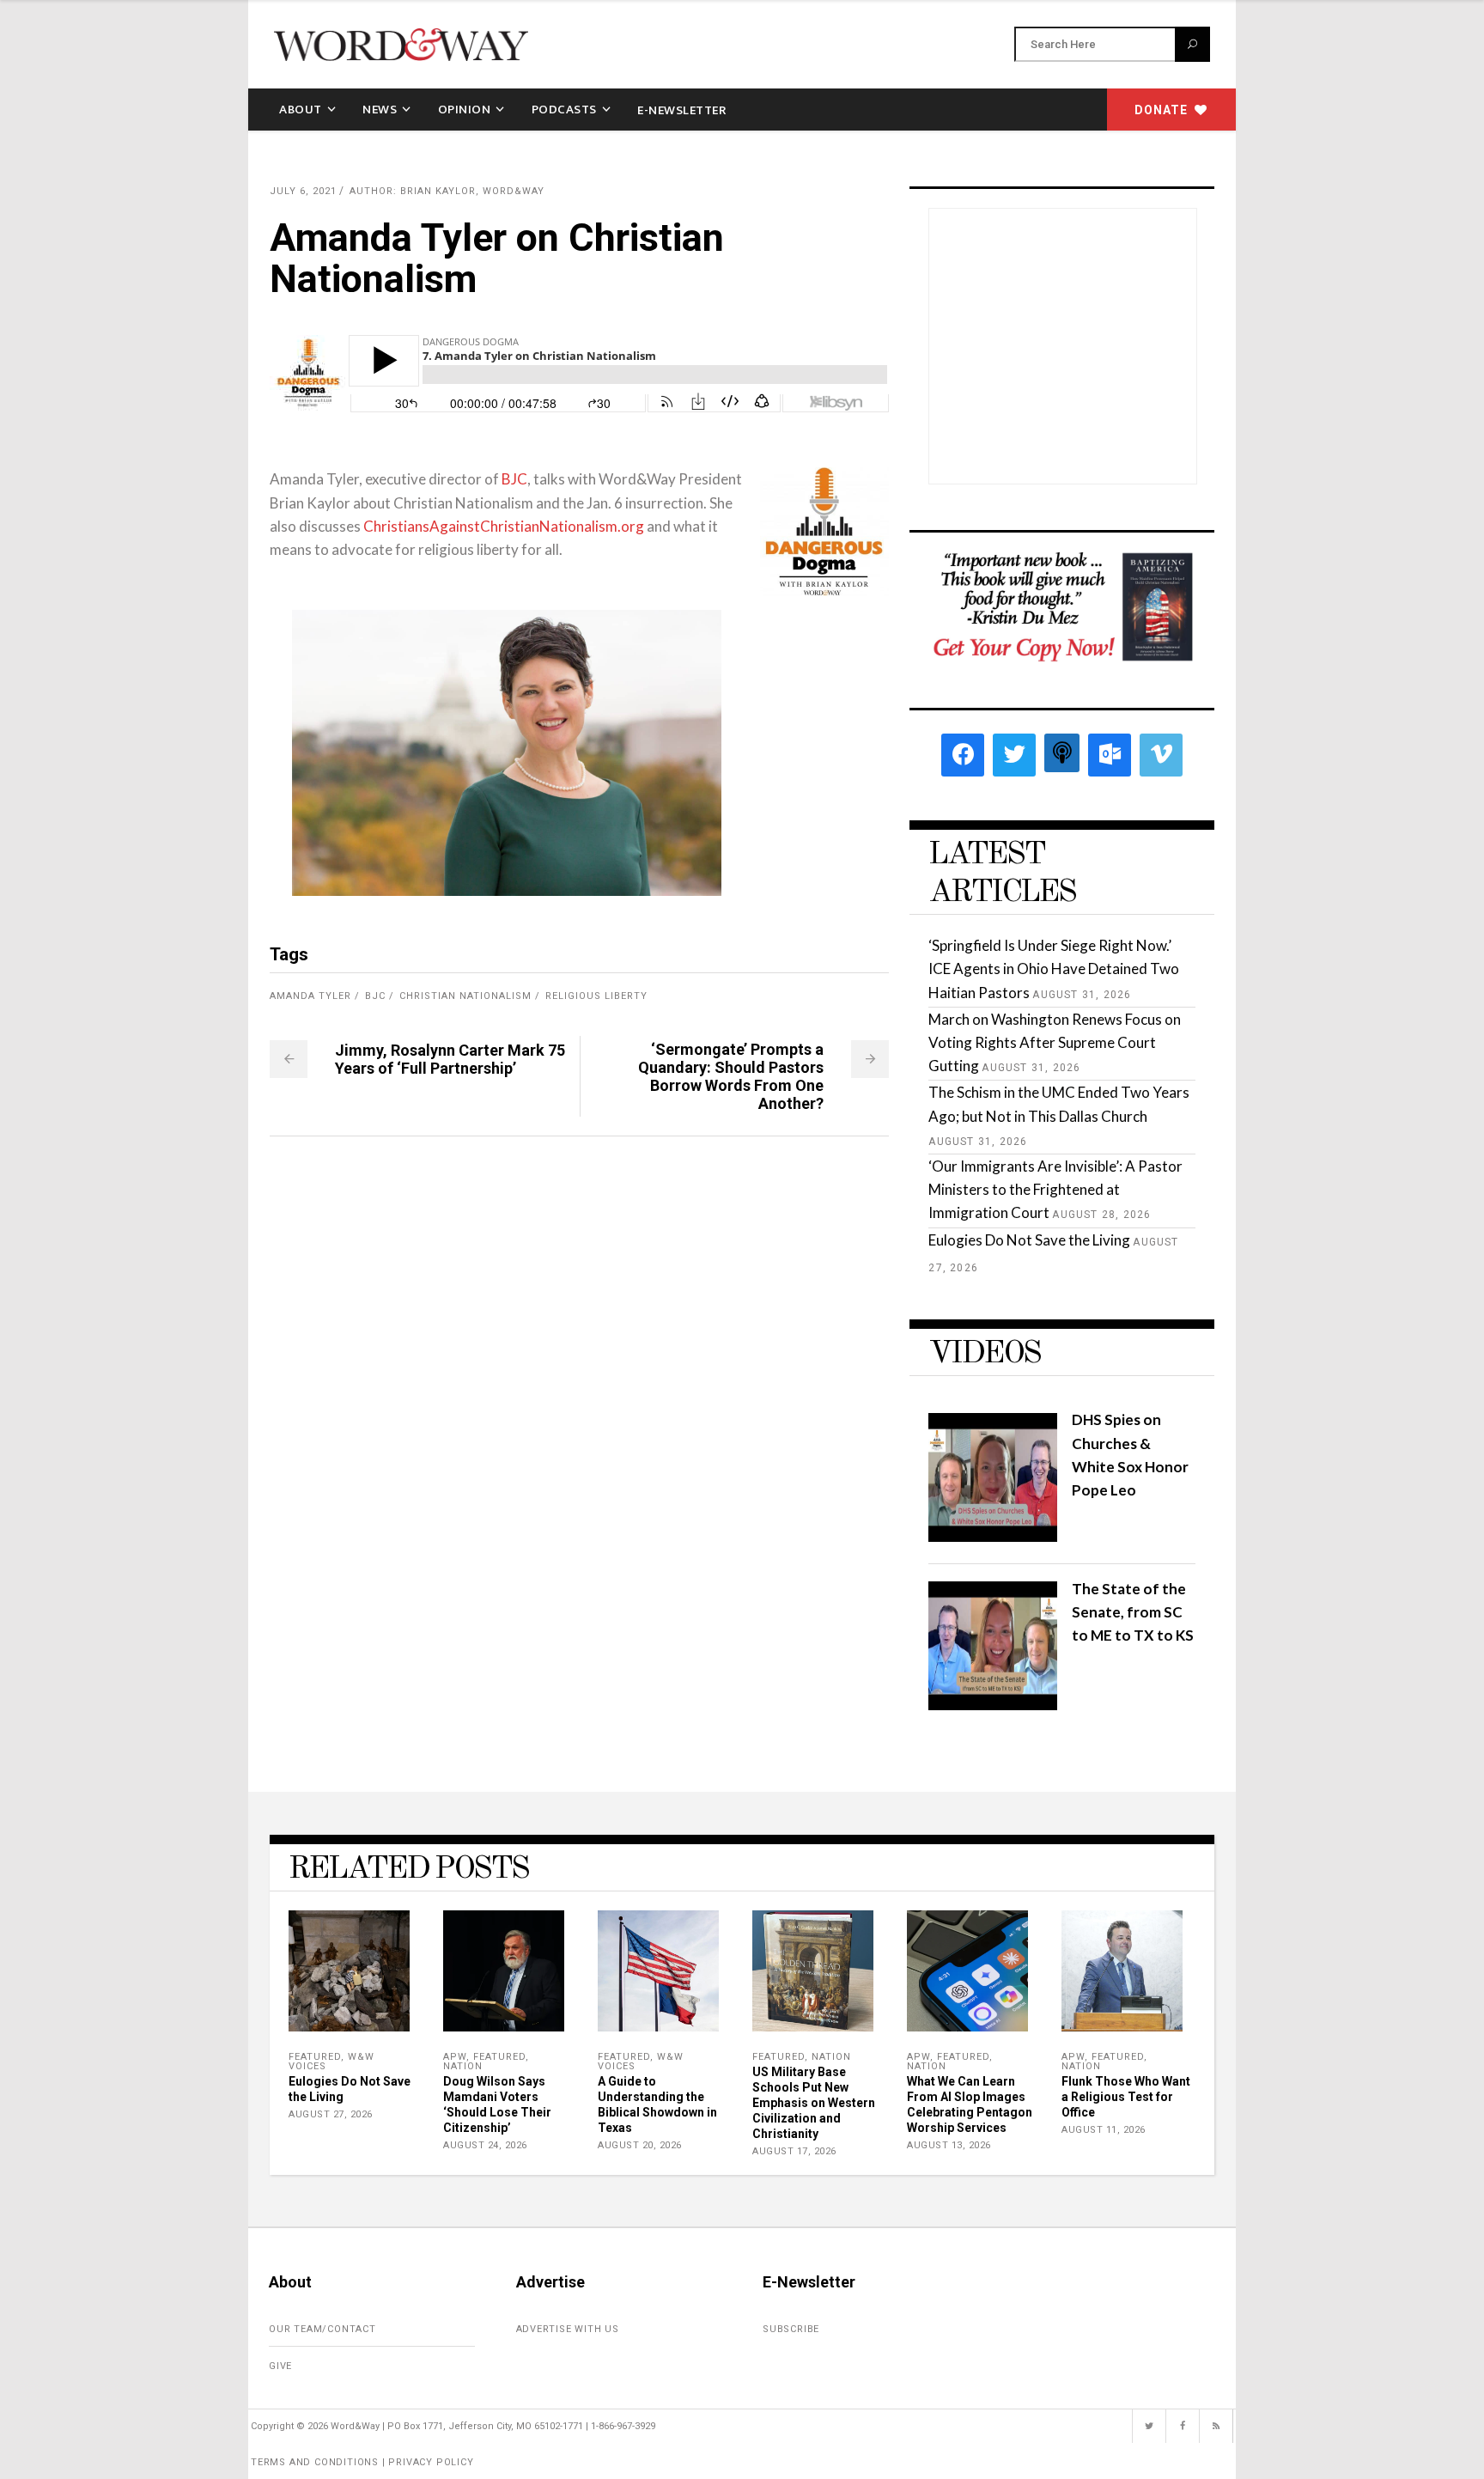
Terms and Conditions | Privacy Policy (362, 2462)
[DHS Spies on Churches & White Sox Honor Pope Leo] (993, 1536)
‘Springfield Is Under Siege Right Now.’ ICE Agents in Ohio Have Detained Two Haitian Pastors (1054, 968)
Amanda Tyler (310, 996)
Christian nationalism (465, 996)
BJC (514, 479)
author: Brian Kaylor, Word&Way (447, 191)
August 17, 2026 (794, 2151)
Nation (463, 2066)
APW (455, 2057)
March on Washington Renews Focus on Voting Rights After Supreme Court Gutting (1055, 1042)
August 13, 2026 (949, 2145)
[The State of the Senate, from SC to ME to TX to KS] (993, 1705)
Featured (315, 2057)
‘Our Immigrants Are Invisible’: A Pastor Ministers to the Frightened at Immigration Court (1055, 1189)
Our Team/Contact (322, 2329)
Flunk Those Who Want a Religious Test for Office (1126, 2097)
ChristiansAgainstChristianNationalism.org (504, 526)
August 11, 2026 (1104, 2130)
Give (280, 2366)
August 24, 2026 (485, 2145)
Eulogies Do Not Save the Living (1029, 1240)
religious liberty (596, 996)
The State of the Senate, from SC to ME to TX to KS (1133, 1612)
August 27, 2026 (331, 2114)
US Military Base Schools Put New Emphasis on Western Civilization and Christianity (814, 2103)
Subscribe (791, 2329)
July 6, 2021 (303, 191)
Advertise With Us (568, 2329)
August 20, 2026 (640, 2145)
